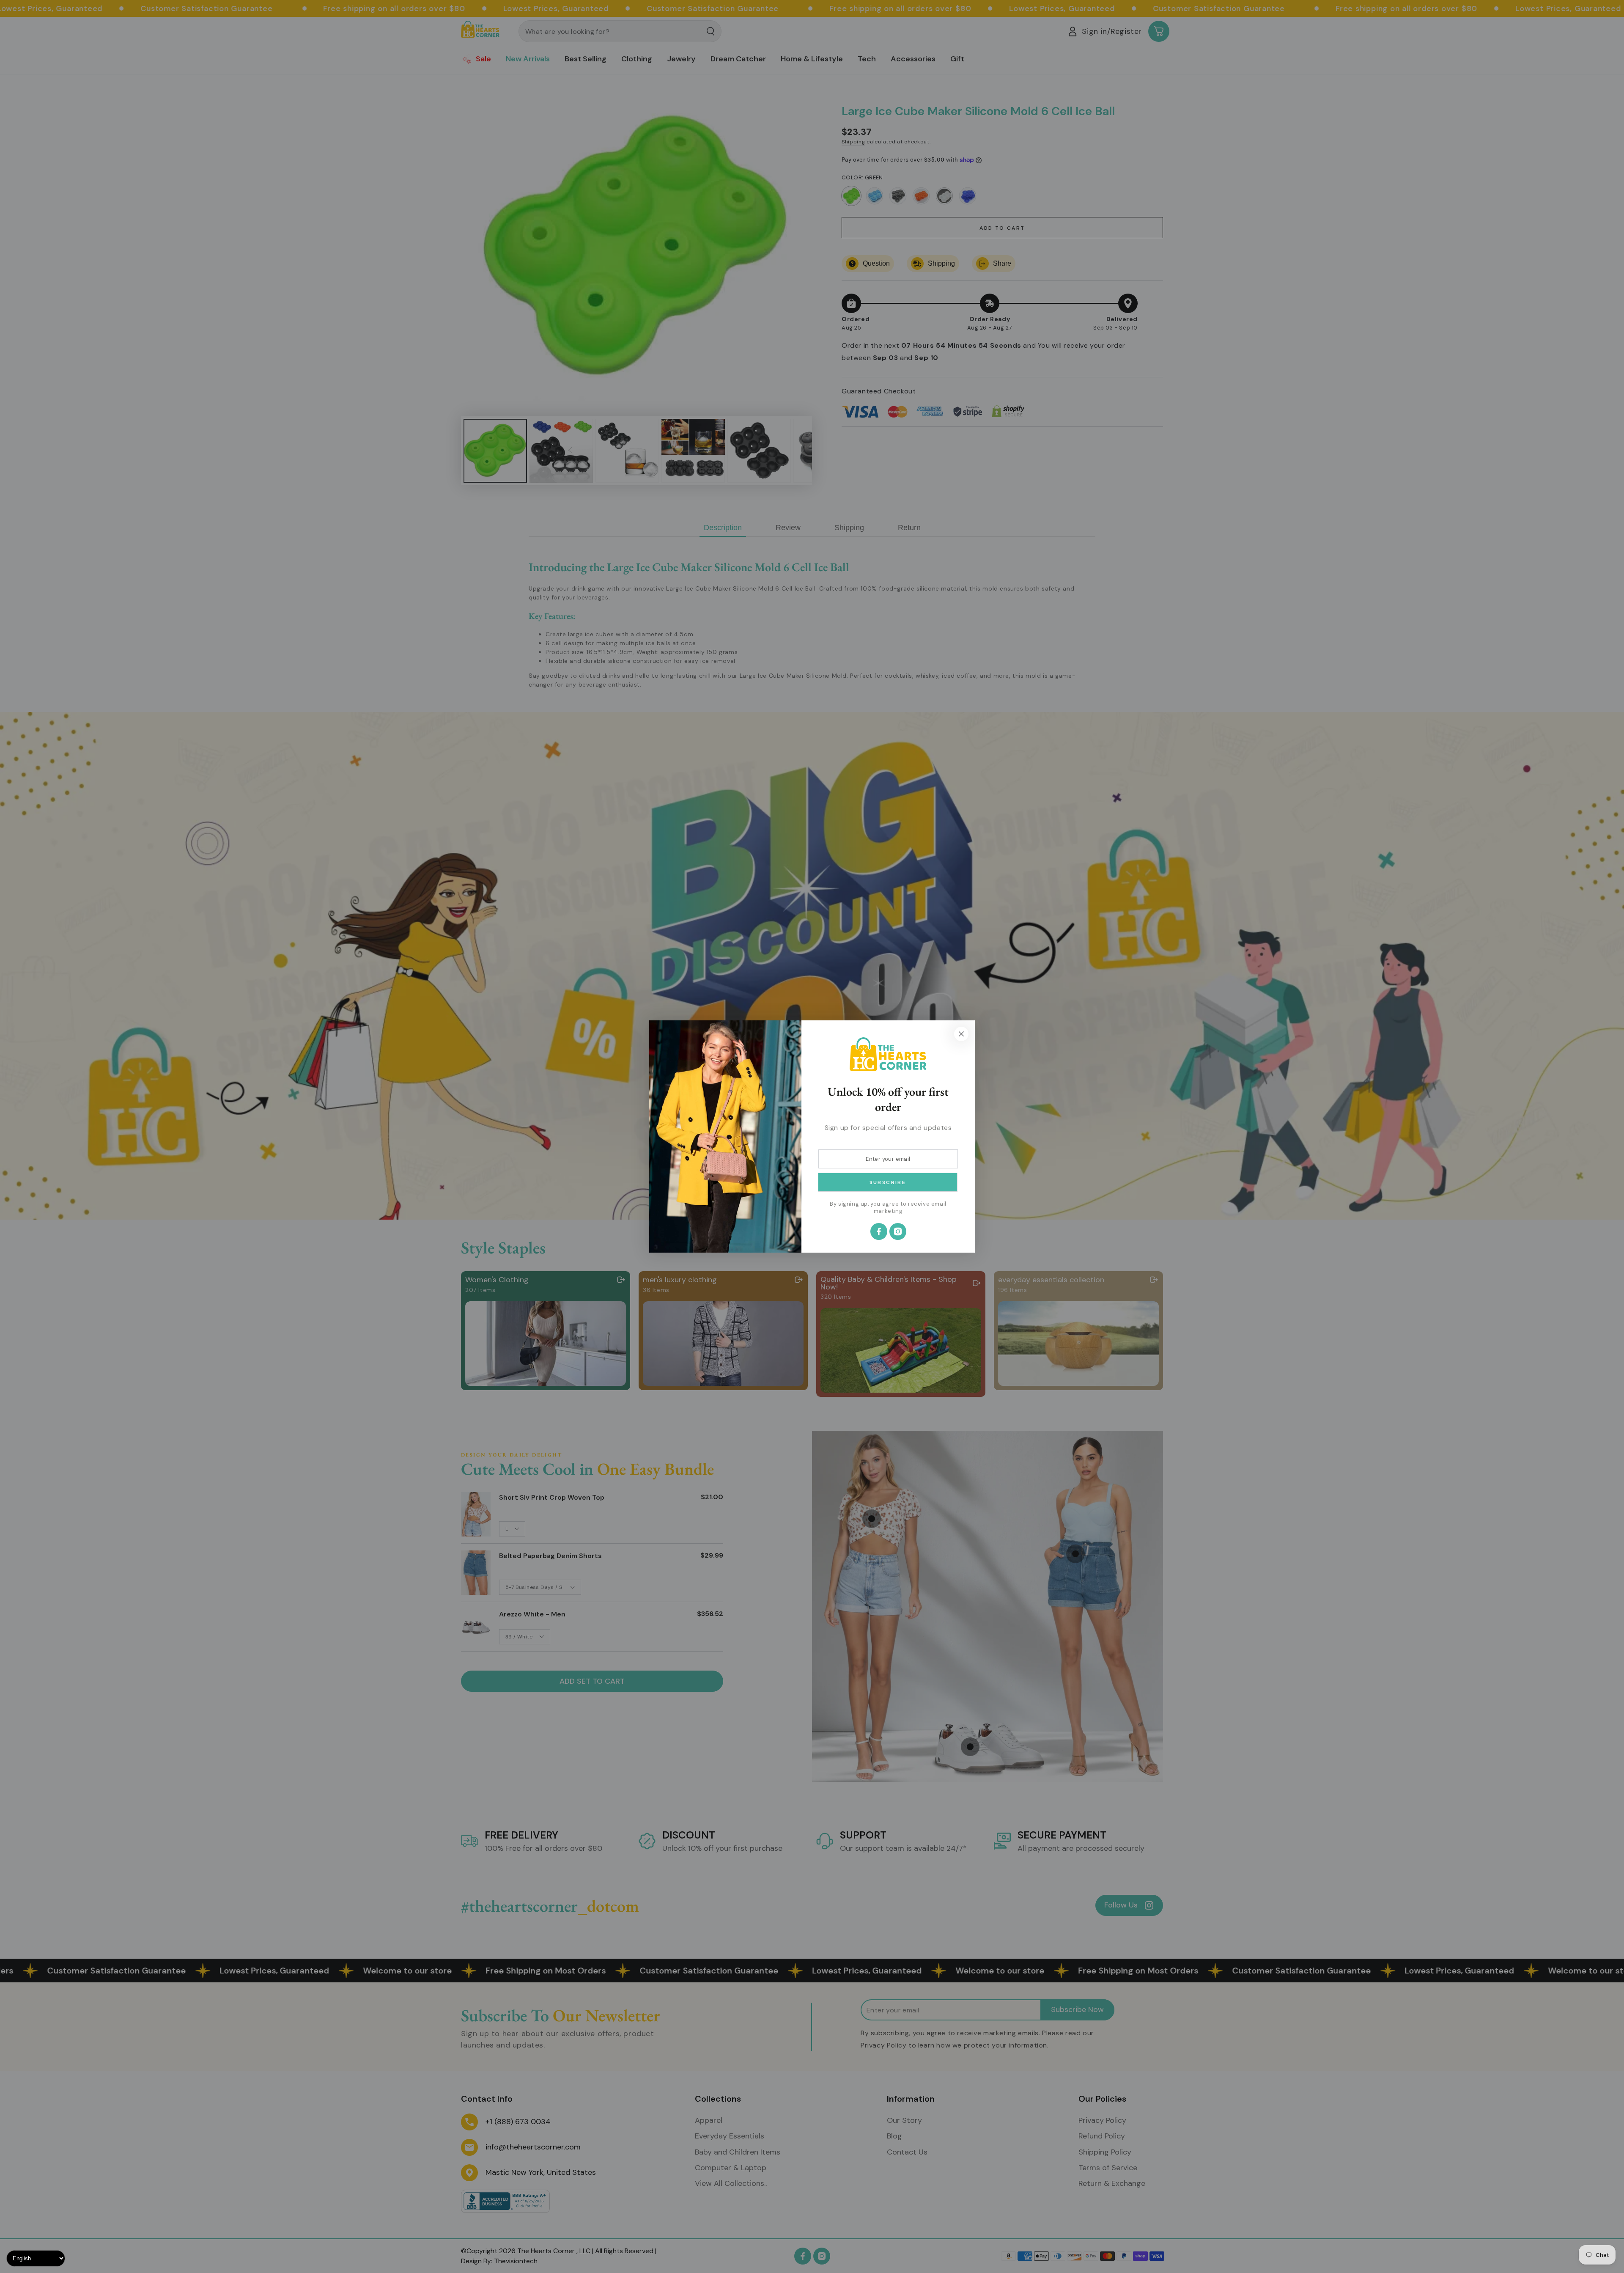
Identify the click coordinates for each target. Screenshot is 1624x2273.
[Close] (961, 1034)
